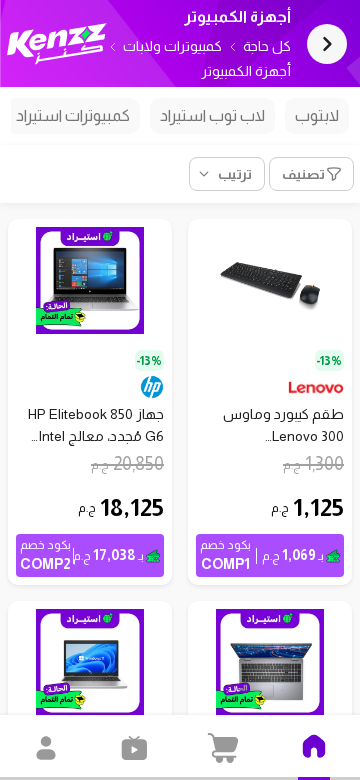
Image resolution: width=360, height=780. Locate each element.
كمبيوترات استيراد (73, 115)
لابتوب (317, 115)
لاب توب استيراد (212, 115)
